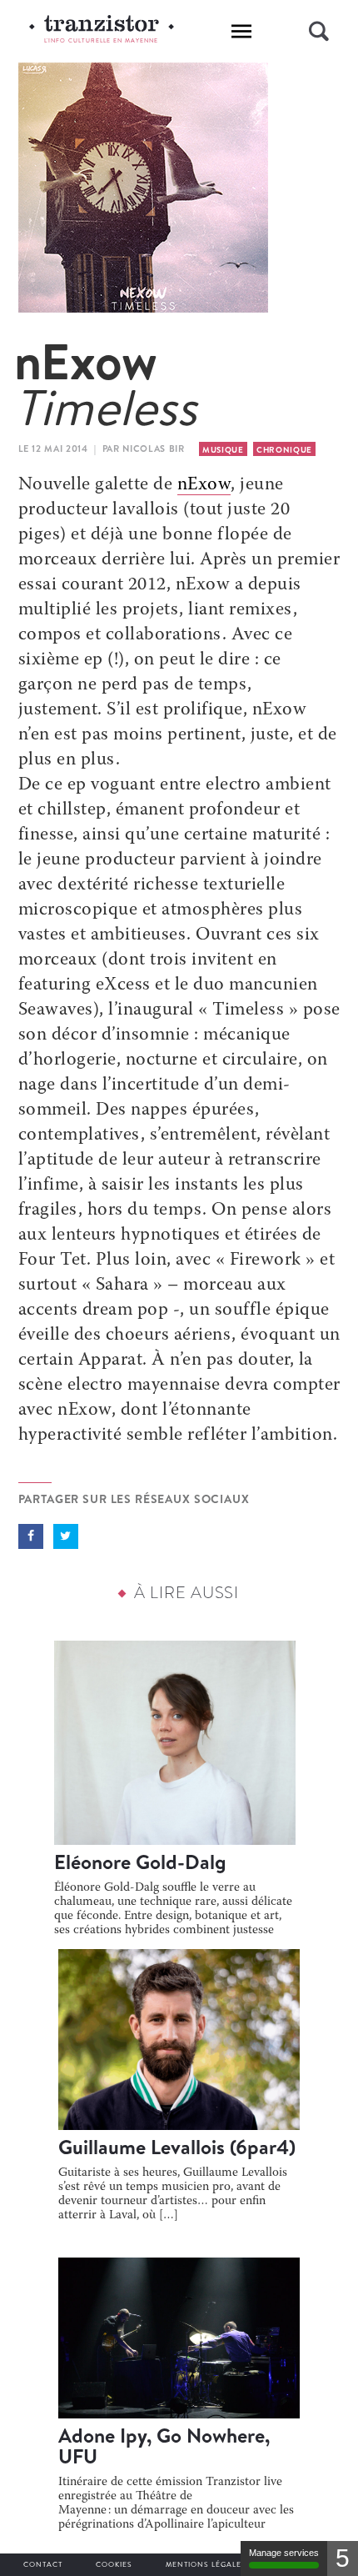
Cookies (114, 2564)
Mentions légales (206, 2564)
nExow (204, 485)
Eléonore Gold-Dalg (140, 1862)
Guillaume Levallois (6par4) (177, 2147)
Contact (43, 2564)
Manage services (284, 2553)
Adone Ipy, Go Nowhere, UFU (164, 2446)
